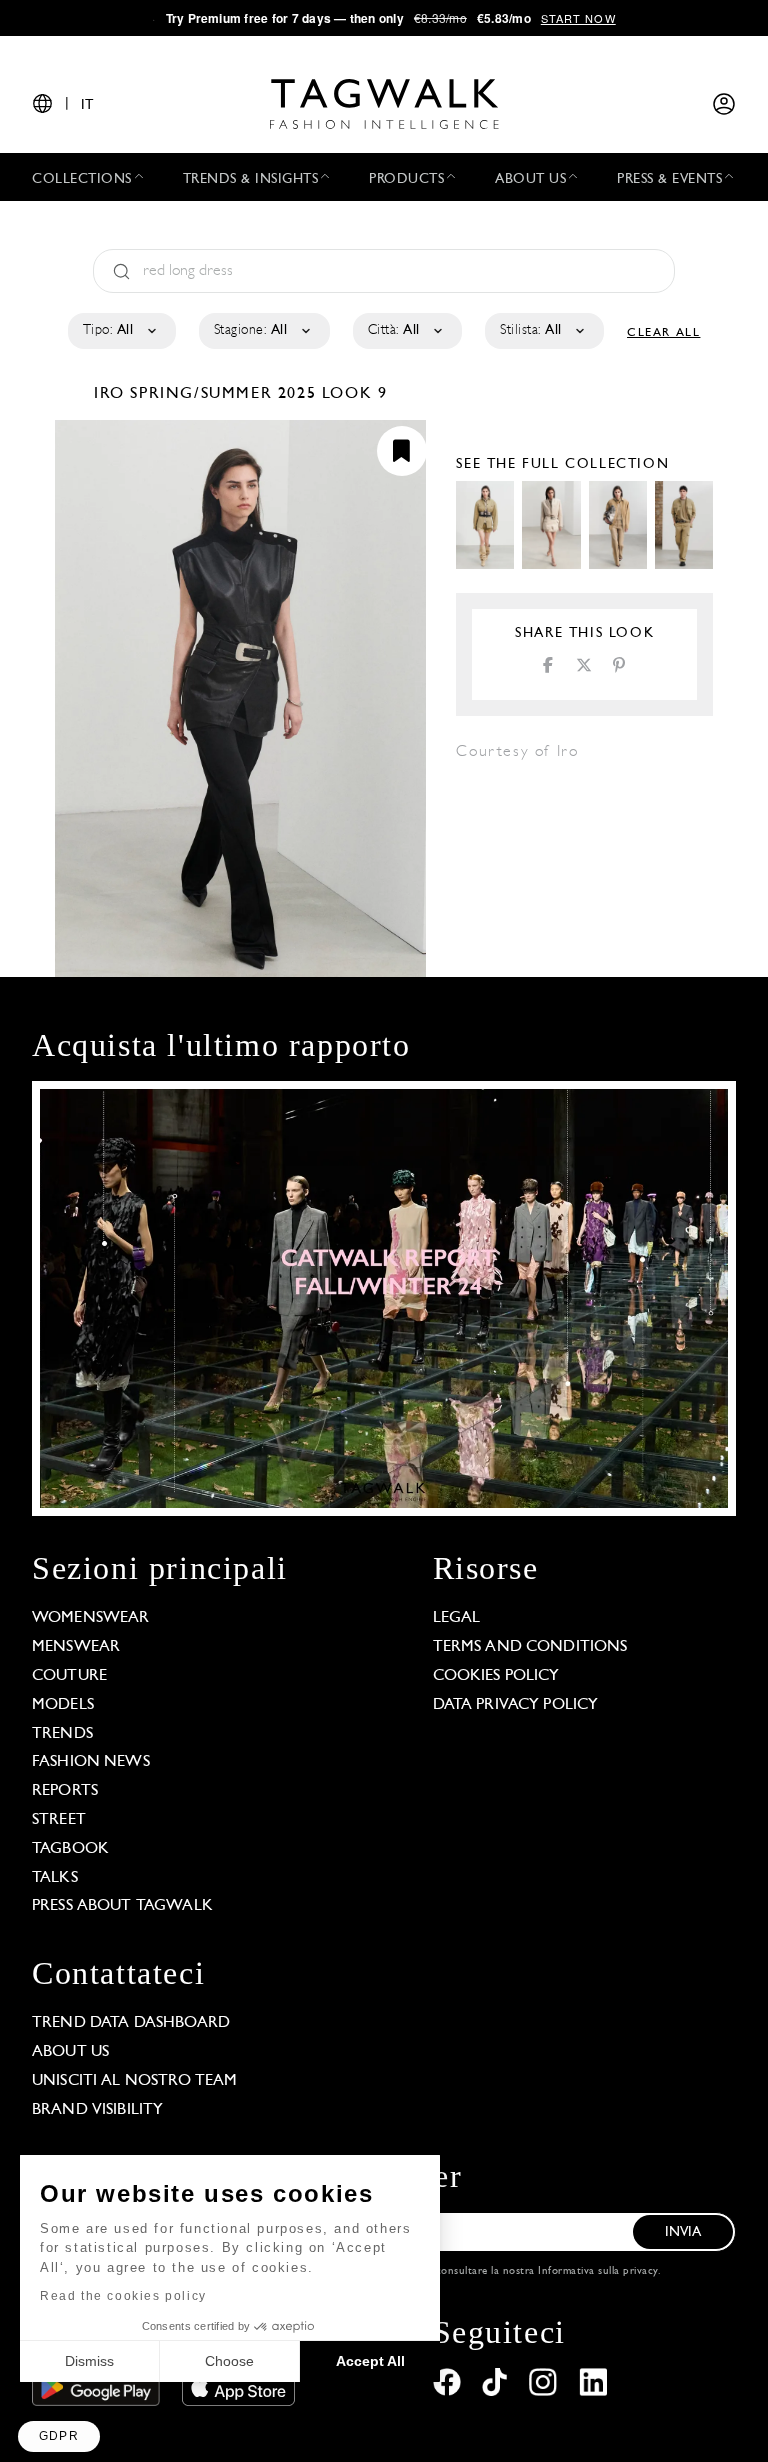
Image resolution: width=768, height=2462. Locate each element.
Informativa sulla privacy (598, 2271)
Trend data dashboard (131, 2023)
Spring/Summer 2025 (223, 394)
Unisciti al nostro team (134, 2081)
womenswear (91, 1618)
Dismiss (89, 2361)
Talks (55, 1878)
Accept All (370, 2361)
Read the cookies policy (123, 2296)
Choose (229, 2361)
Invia (683, 2232)
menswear (76, 1647)
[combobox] (120, 331)
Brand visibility (97, 2110)
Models (63, 1705)
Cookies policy (496, 1676)
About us (70, 2052)
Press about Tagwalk (122, 1906)
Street (59, 1820)
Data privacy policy (516, 1705)
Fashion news (91, 1762)
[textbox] (120, 331)
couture (69, 1676)
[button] (59, 2436)
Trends (62, 1734)
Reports (65, 1791)
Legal (457, 1618)
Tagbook (70, 1849)
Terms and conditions (530, 1647)
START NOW (578, 18)
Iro (112, 394)
